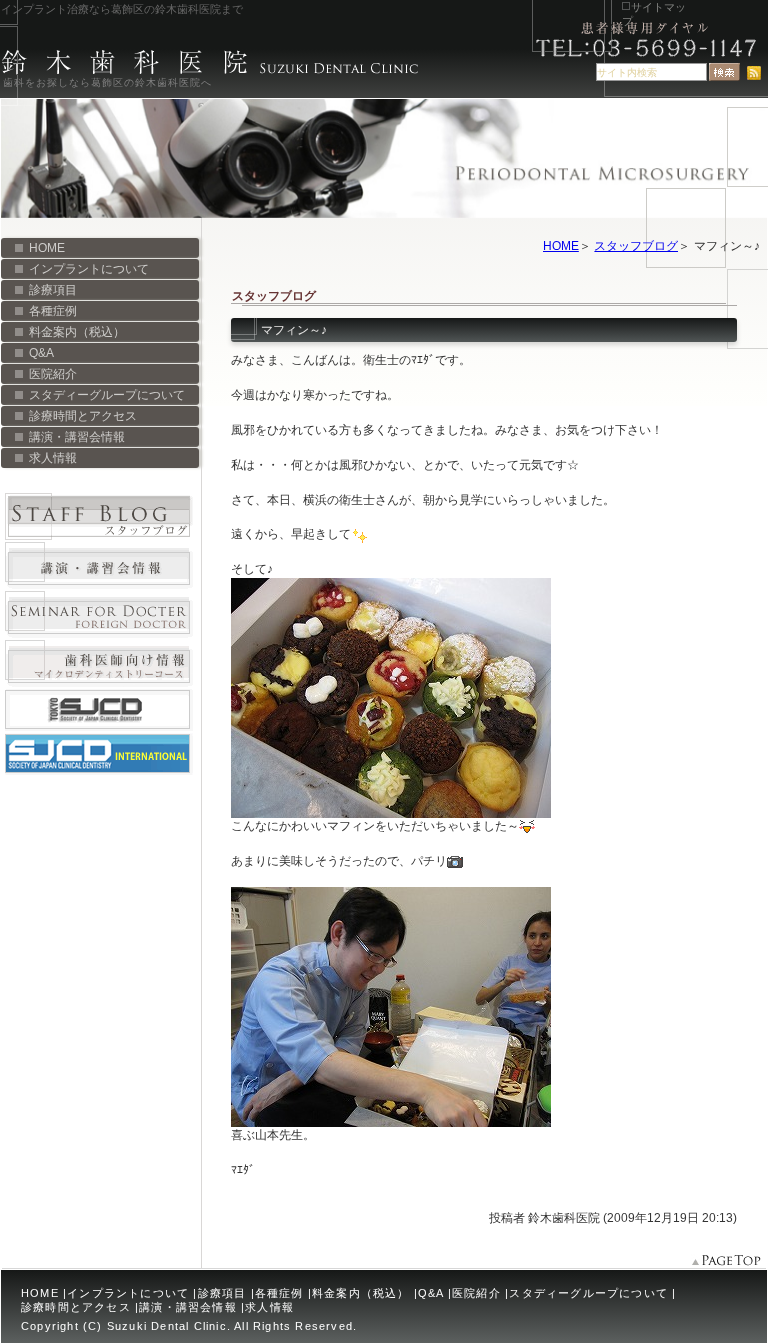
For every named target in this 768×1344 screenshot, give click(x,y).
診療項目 (53, 290)
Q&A (41, 353)
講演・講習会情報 (77, 437)
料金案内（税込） (77, 332)
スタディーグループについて (107, 395)
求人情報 (53, 458)
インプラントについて (89, 269)
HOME (561, 246)
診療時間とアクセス (83, 416)
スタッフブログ (636, 246)
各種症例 (53, 311)
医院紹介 (53, 374)
